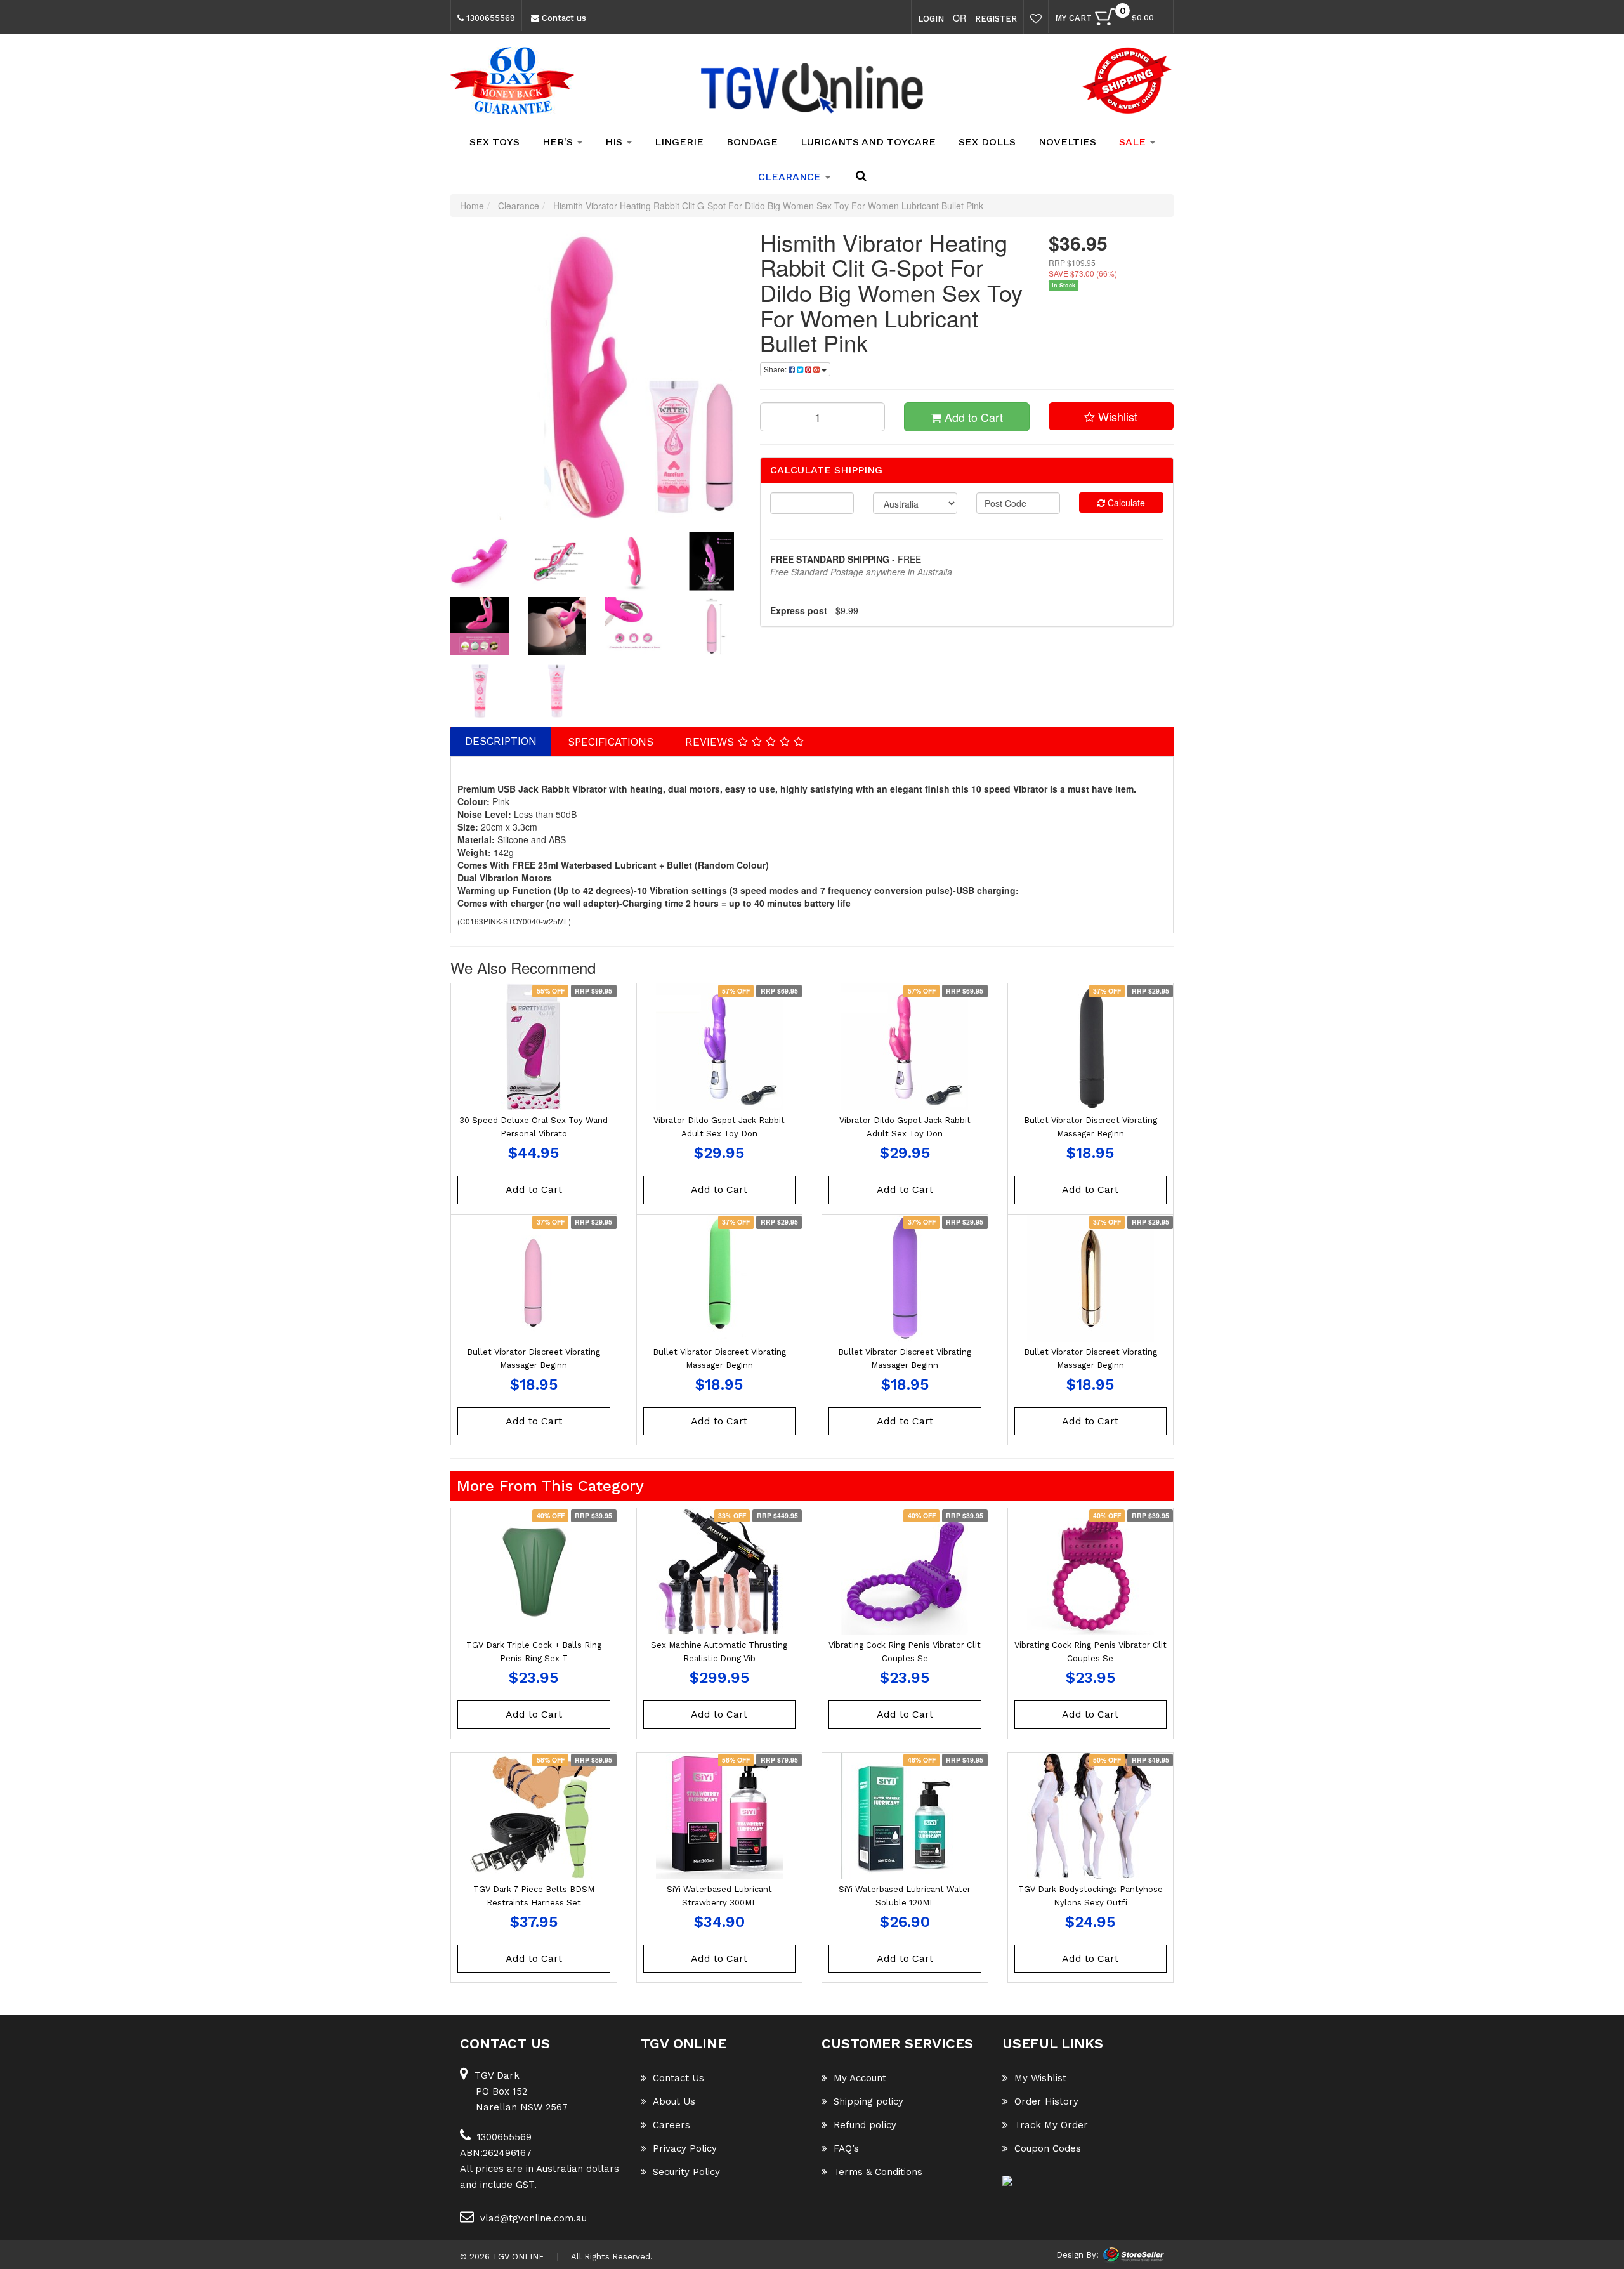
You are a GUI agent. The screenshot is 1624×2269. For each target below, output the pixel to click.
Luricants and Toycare (868, 142)
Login (931, 19)
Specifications (611, 742)
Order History (1046, 2101)
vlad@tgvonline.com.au (534, 2218)
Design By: (1077, 2255)
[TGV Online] (812, 89)
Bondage (752, 142)
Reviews (711, 742)
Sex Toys (494, 142)
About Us (674, 2101)
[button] (1111, 416)
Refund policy (865, 2125)
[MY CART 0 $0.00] (1160, 20)
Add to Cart (972, 417)
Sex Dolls (987, 142)
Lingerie (679, 142)
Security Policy (686, 2172)
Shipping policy (868, 2101)
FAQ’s (846, 2148)
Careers (671, 2125)
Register (996, 19)
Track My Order (1051, 2125)
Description (501, 741)
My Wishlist (1040, 2078)
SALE (1134, 142)
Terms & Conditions (878, 2172)
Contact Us (678, 2078)
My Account (860, 2078)
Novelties (1067, 142)
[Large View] (480, 562)
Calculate (1125, 503)
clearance (791, 177)
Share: (776, 369)
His (615, 142)
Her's (559, 142)
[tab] (501, 741)
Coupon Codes (1048, 2148)
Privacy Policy (685, 2148)
